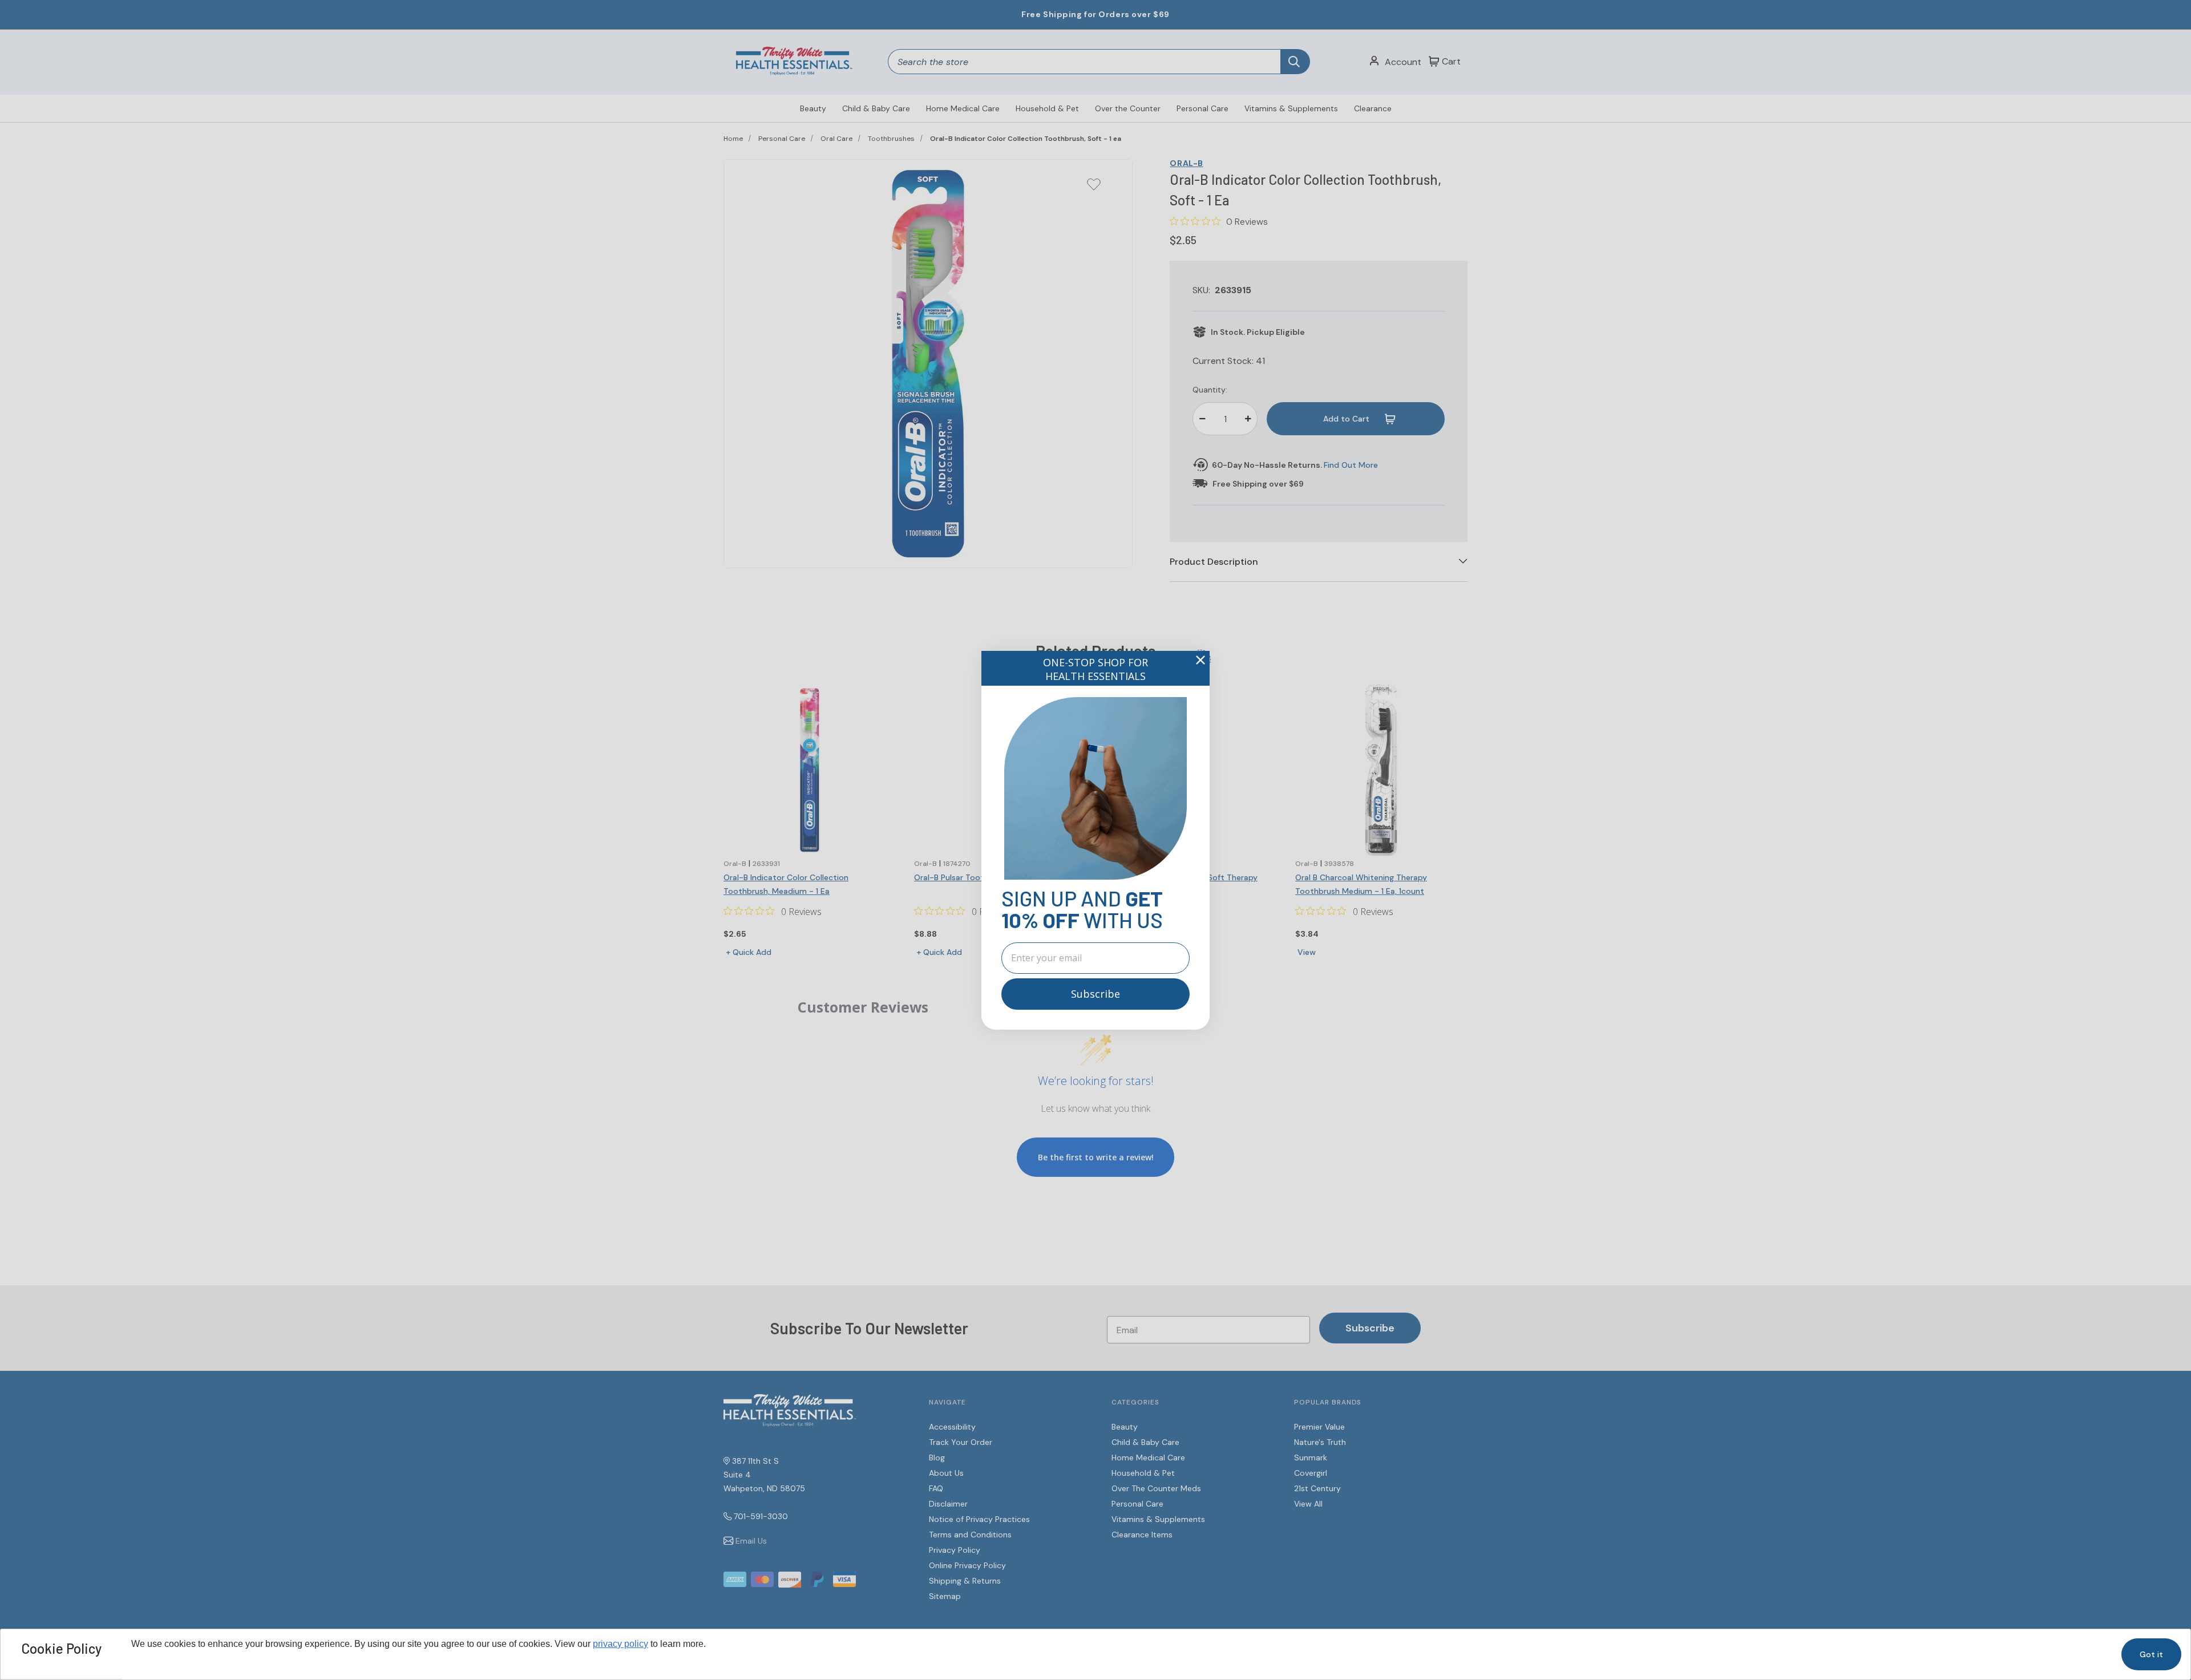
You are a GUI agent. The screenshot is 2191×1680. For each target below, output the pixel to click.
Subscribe (1095, 994)
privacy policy (620, 1644)
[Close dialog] (1200, 660)
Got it (2151, 1654)
